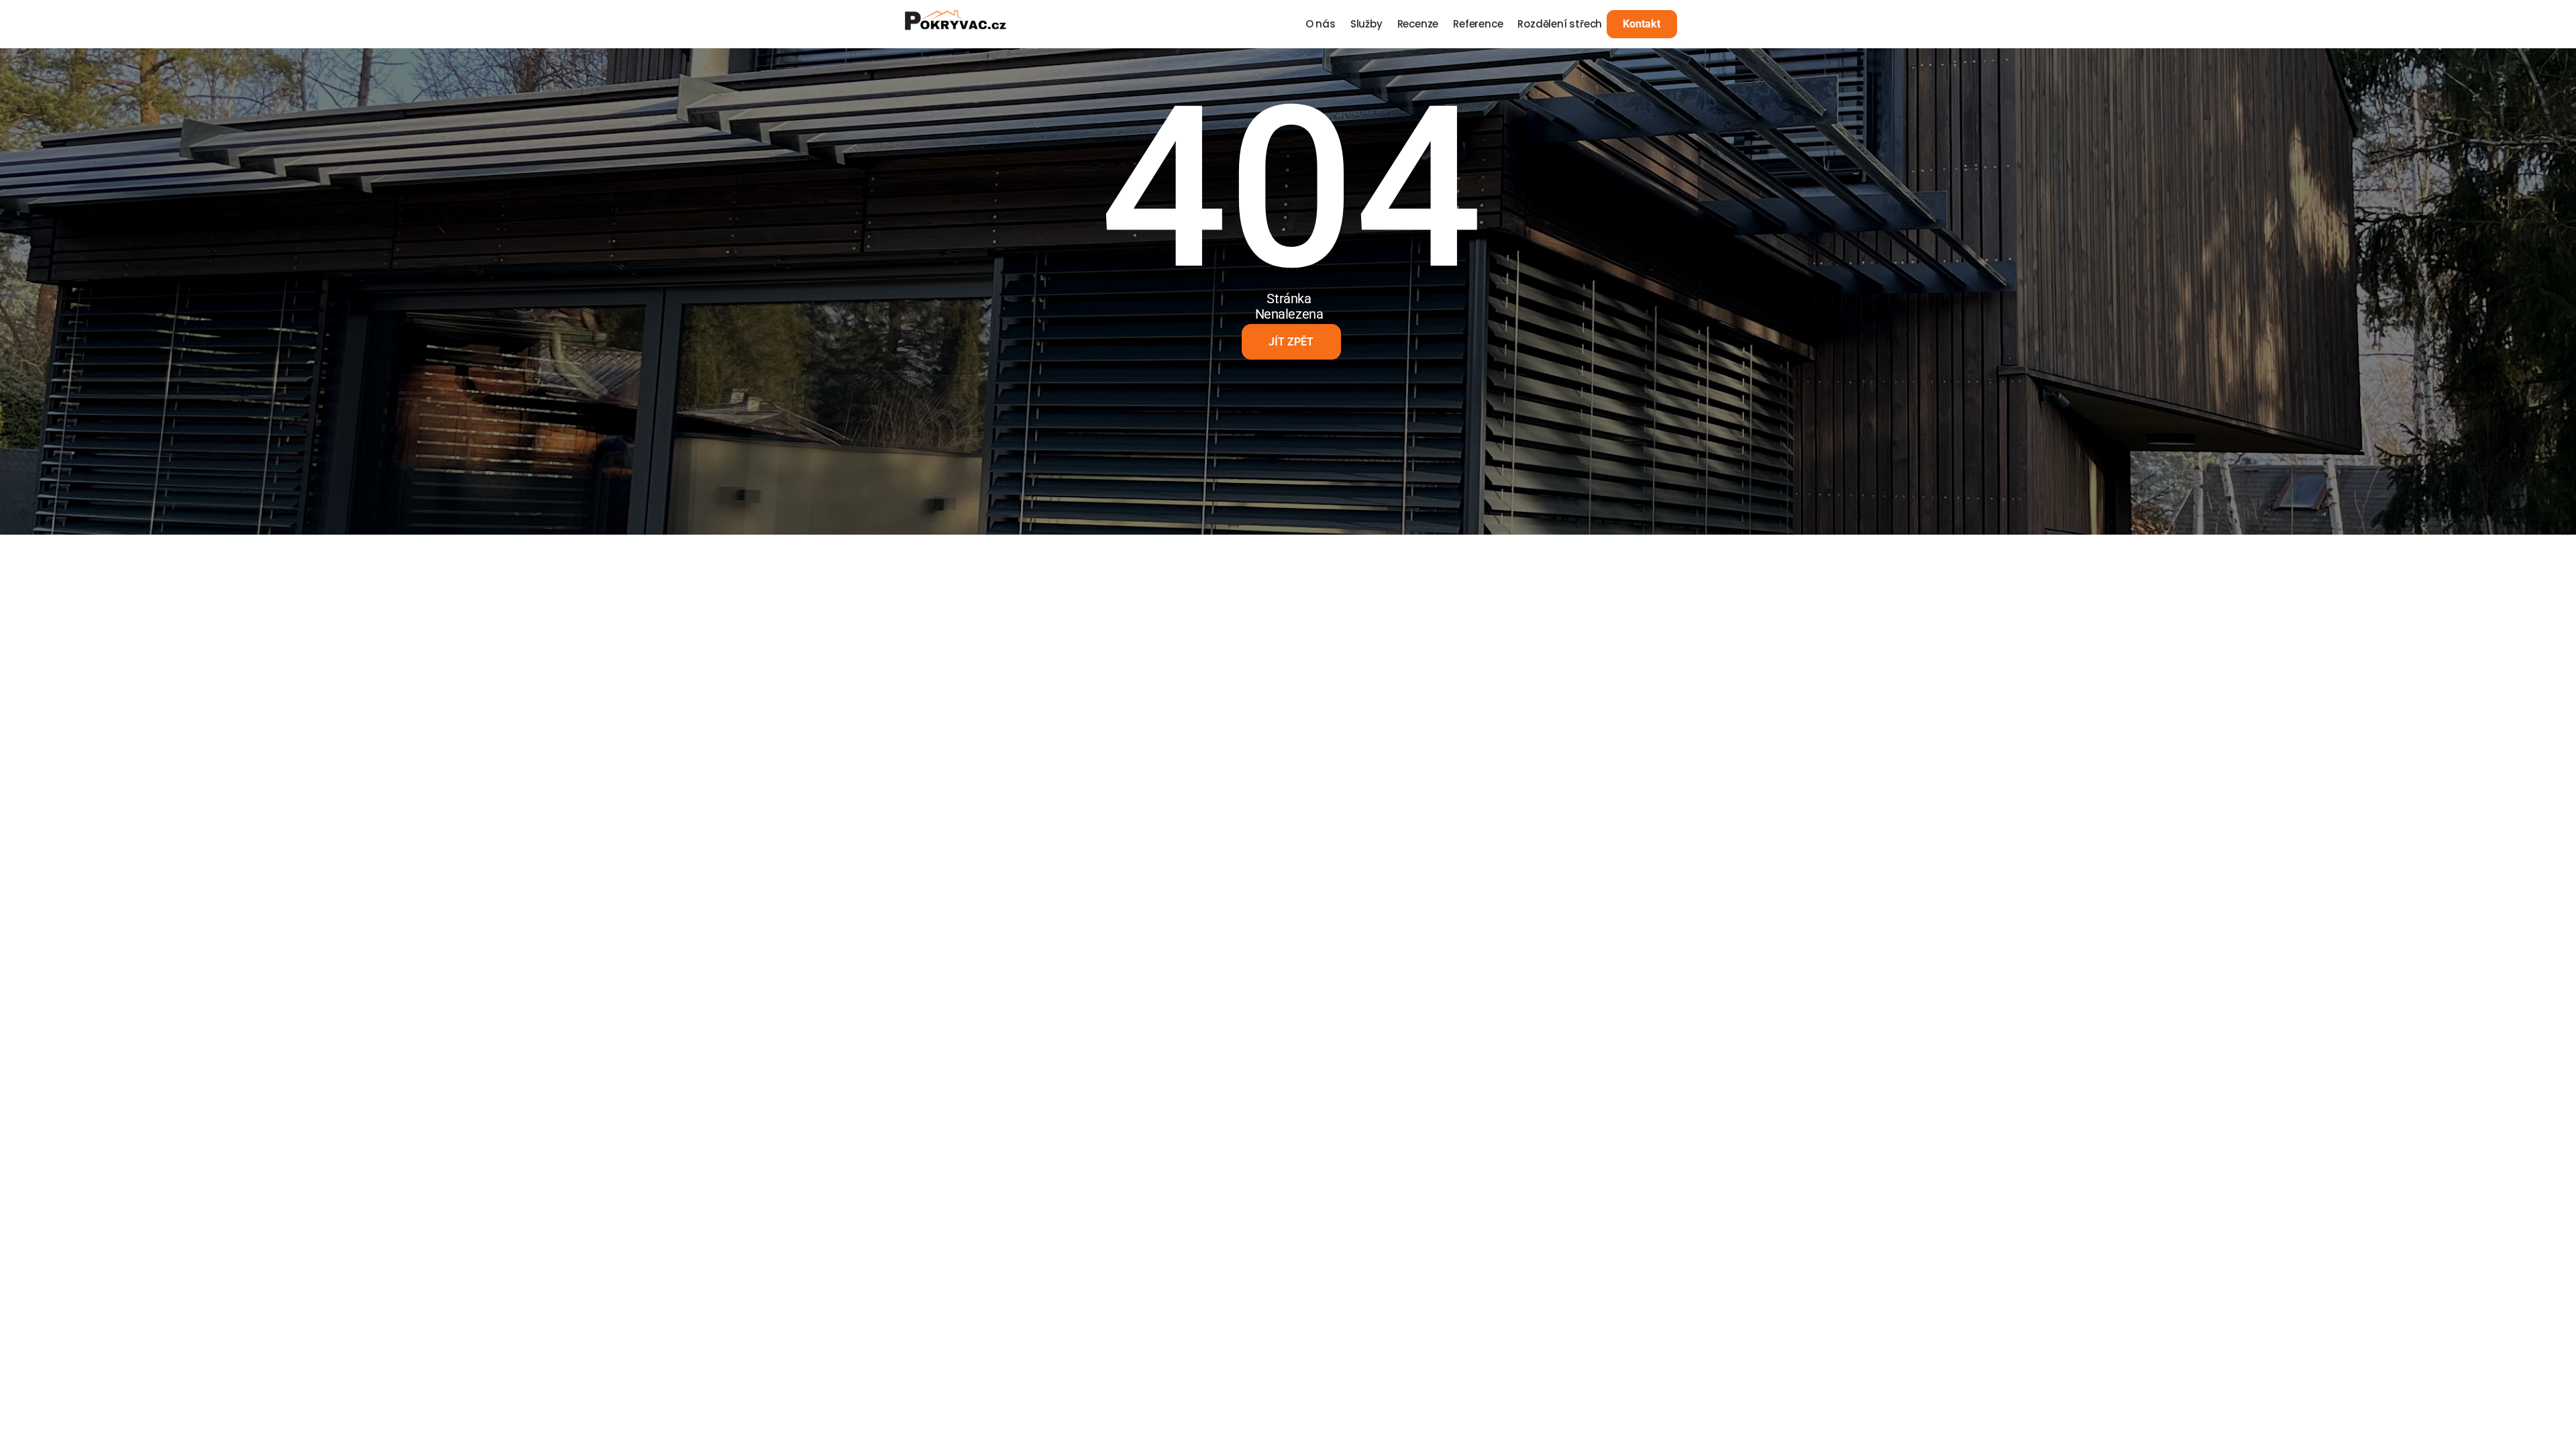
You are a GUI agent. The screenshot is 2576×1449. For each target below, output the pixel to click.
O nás (1321, 24)
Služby (1366, 24)
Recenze (1418, 24)
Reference (1478, 24)
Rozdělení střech (1560, 24)
